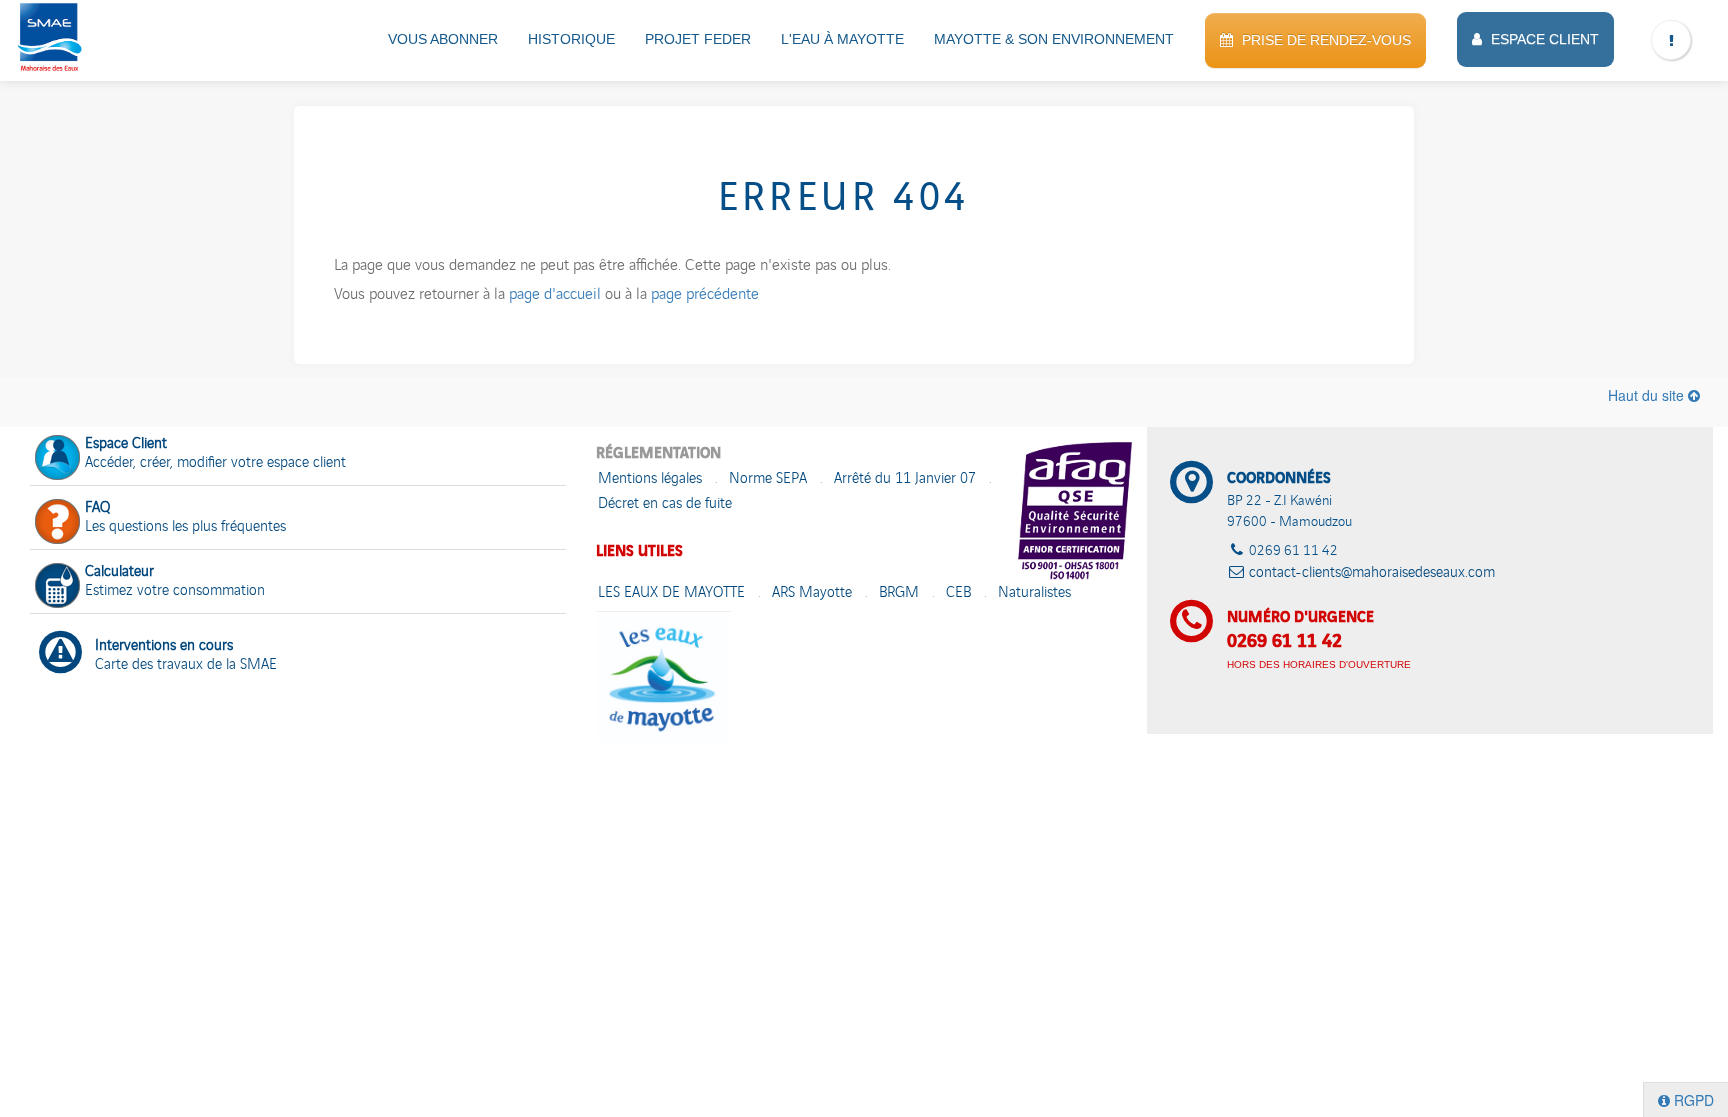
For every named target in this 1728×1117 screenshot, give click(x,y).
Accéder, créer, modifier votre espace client (215, 454)
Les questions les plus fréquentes (185, 518)
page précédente (705, 296)
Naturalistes (1034, 593)
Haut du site (1648, 395)
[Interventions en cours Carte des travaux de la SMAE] (298, 627)
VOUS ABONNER (443, 39)
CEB (958, 593)
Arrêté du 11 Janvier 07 (905, 479)
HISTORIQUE (571, 39)
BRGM (899, 593)
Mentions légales (650, 479)
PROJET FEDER (698, 39)
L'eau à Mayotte (842, 39)
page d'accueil (555, 296)
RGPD (1692, 1100)
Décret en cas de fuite (665, 504)
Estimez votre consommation (175, 582)
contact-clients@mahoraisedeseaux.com (1372, 573)
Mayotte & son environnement (1054, 39)
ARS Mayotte (812, 593)
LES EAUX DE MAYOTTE (671, 593)
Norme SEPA (768, 479)
